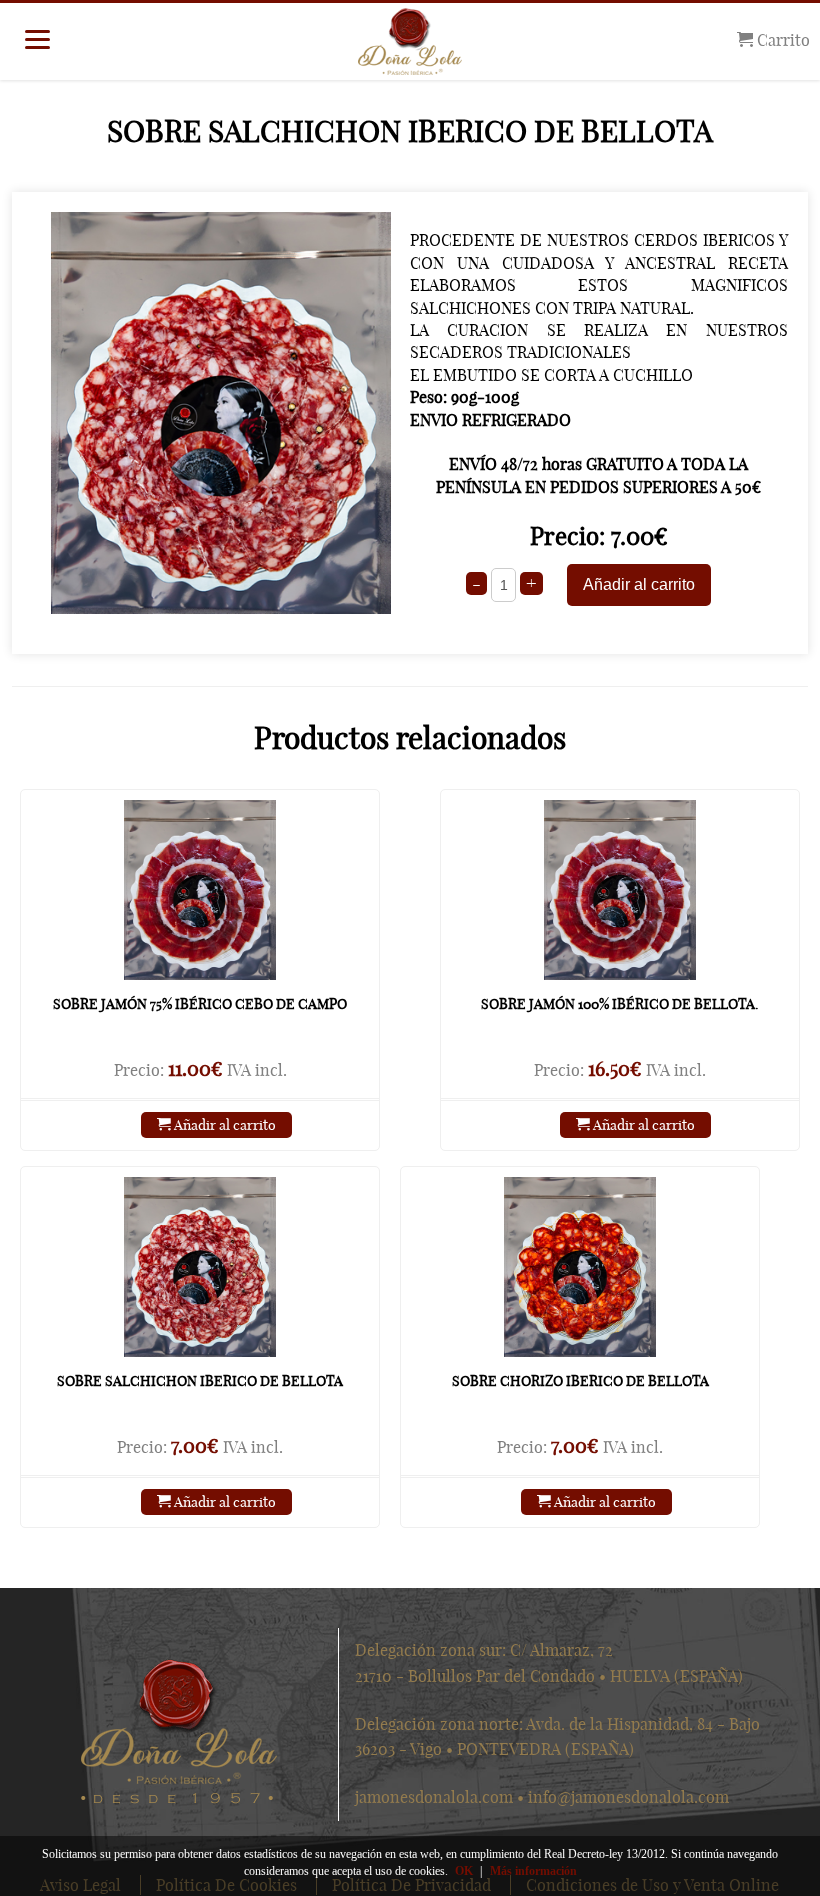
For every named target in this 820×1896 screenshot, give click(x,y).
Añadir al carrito (223, 1125)
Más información (533, 1871)
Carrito (781, 40)
